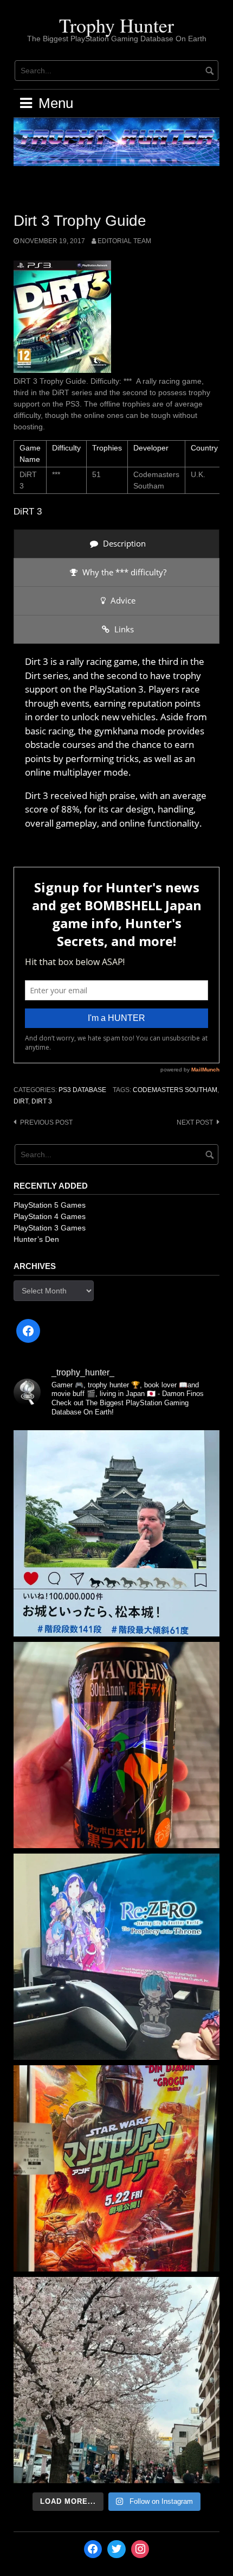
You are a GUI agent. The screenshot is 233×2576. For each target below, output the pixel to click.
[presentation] (116, 544)
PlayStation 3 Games (50, 1228)
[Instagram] (140, 2549)
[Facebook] (28, 1331)
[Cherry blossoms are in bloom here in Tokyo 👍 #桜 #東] (116, 2380)
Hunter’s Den (36, 1239)
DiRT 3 (42, 1101)
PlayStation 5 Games (50, 1205)
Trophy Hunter (116, 25)
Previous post (46, 1122)
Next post (195, 1122)
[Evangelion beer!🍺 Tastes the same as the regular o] (116, 1745)
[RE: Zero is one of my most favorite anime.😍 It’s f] (116, 1957)
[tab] (116, 544)
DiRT (21, 1101)
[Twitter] (116, 2549)
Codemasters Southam (175, 1090)
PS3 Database (82, 1090)
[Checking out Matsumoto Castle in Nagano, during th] (116, 1533)
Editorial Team (124, 241)
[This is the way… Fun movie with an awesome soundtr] (116, 2168)
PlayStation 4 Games (50, 1216)
